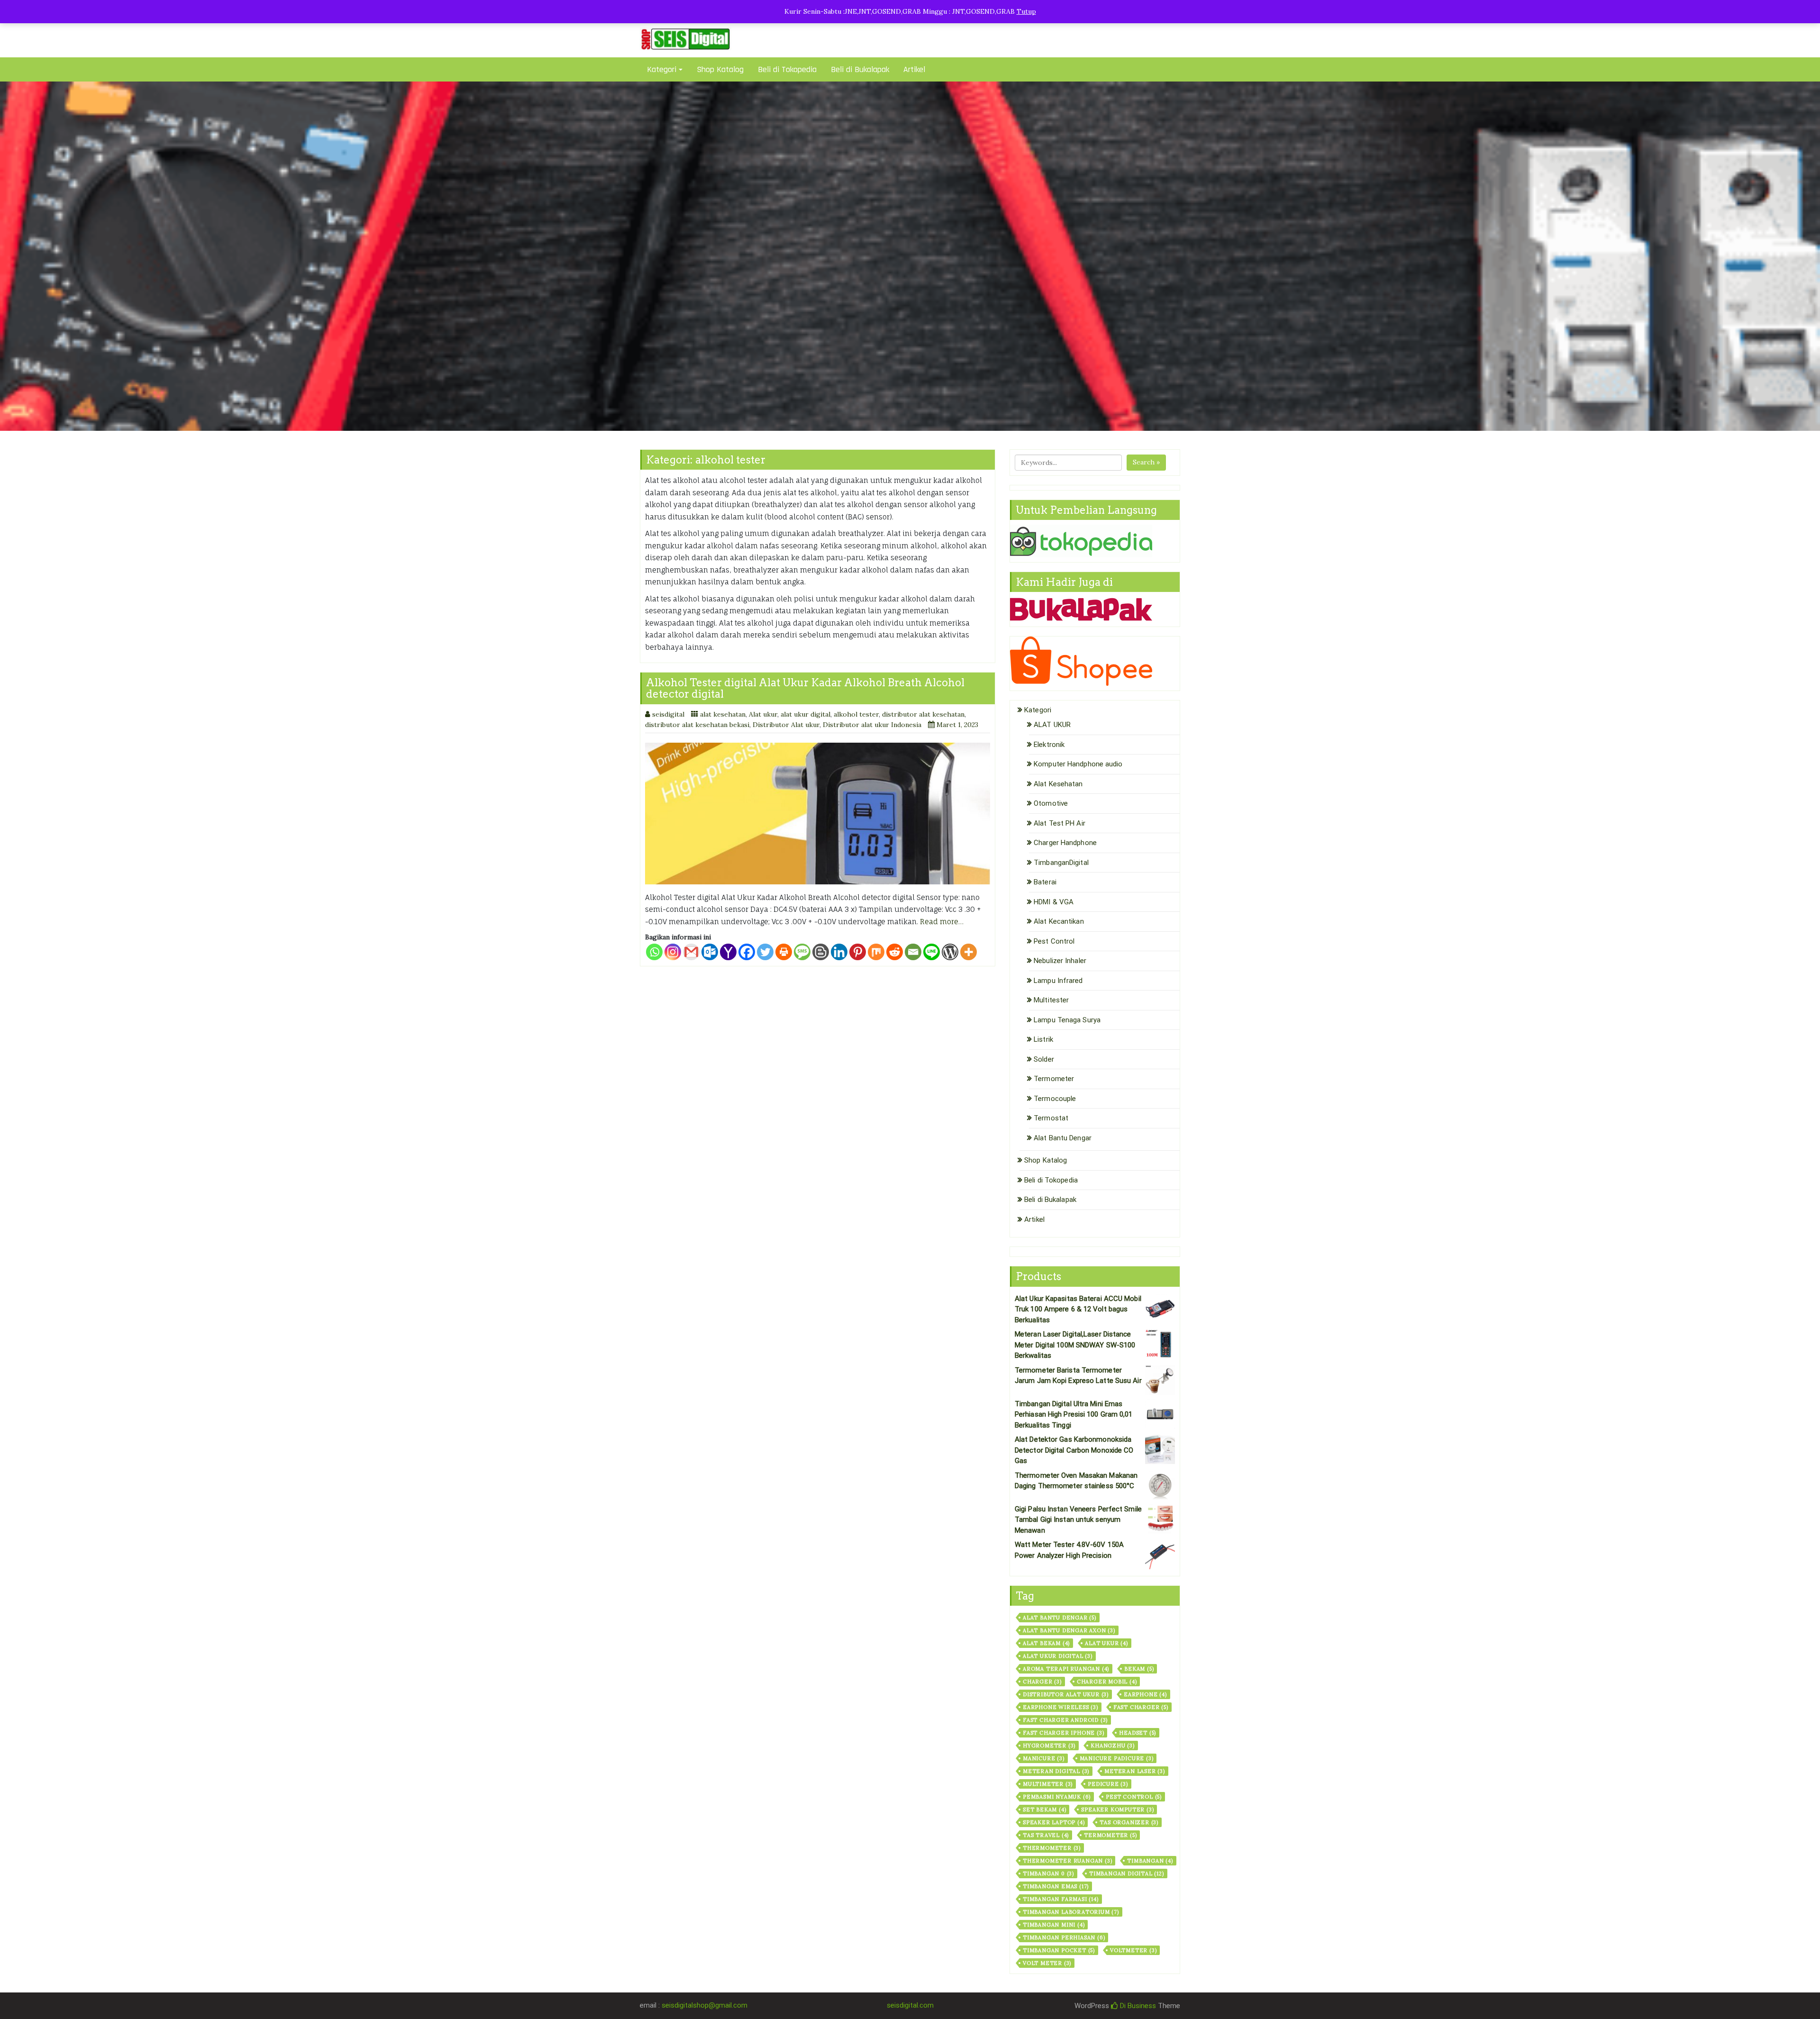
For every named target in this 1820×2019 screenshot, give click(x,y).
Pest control (1134, 1797)
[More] (969, 952)
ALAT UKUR (1052, 725)
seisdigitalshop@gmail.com (705, 2005)
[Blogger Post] (821, 952)
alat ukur (1106, 1643)
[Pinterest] (858, 952)
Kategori (662, 69)
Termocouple (1055, 1099)
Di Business (1137, 2006)
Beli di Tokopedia (787, 69)
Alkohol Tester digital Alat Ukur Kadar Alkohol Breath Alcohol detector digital (805, 688)
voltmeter (1133, 1950)
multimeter (1048, 1784)
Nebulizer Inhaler (1060, 961)
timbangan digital (1127, 1873)
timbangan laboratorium (1071, 1912)
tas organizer (1129, 1822)
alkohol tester (856, 714)
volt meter (1047, 1963)
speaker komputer (1117, 1810)
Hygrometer (1049, 1746)
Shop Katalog (720, 69)
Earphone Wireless (1060, 1707)
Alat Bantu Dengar (1063, 1138)
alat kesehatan (723, 714)
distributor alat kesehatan (923, 714)
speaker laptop (1054, 1822)
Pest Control (1054, 941)
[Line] (932, 952)
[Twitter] (765, 952)
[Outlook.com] (710, 952)
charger (1042, 1682)
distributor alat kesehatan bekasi (697, 725)
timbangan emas (1056, 1886)
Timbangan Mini (1054, 1925)
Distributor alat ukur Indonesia (872, 725)
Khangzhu (1113, 1746)
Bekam (1139, 1669)
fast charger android (1065, 1720)
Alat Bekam (1046, 1643)
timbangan (1150, 1861)
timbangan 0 (1048, 1873)
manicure (1044, 1758)
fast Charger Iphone (1063, 1733)
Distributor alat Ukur (1066, 1694)
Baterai (1045, 882)
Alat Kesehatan (1058, 784)
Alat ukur (763, 714)
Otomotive (1051, 803)
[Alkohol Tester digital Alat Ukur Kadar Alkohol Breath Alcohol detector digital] (818, 814)
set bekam (1044, 1810)
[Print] (784, 952)
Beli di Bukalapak (860, 69)
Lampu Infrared (1058, 981)
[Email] (913, 952)
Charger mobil (1107, 1682)
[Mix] (876, 952)
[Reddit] (895, 952)
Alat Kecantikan (1059, 921)
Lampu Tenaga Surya (1067, 1020)
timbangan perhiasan (1064, 1937)
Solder (1044, 1059)
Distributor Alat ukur (786, 725)
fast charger (1141, 1707)
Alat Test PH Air (1060, 823)
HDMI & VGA (1054, 902)
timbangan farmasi (1061, 1899)
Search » (1146, 462)
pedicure (1108, 1784)
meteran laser (1135, 1771)
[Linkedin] (839, 952)
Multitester (1051, 1000)
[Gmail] (691, 952)
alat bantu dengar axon (1069, 1630)
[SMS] (802, 952)
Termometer (1054, 1079)
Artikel (914, 69)
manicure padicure (1117, 1758)
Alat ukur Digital (1058, 1656)
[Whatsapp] (654, 952)
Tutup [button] (1026, 11)
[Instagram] (673, 952)
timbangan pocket (1059, 1950)
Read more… (942, 922)
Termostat (1051, 1118)
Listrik (1043, 1039)
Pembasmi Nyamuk (1057, 1797)
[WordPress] (950, 952)
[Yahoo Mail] (728, 952)
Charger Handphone (1065, 843)
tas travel (1046, 1835)
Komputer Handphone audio (1078, 764)
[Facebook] (747, 952)
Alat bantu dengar (1060, 1618)
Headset (1137, 1733)
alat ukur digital (805, 714)
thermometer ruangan (1067, 1861)
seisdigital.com (910, 2005)
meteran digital (1056, 1771)
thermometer (1052, 1848)
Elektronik (1049, 745)
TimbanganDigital (1061, 863)
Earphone (1145, 1694)
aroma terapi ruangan (1066, 1669)
